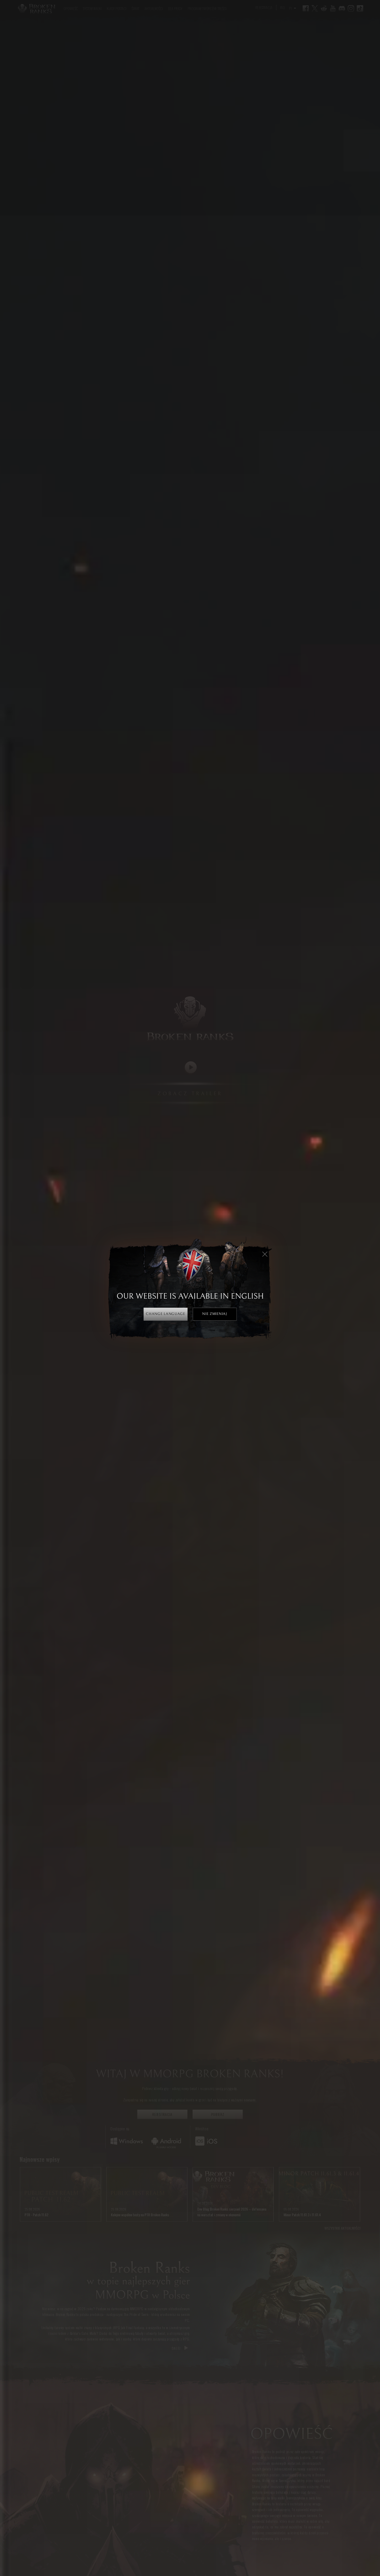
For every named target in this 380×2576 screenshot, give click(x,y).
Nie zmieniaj (214, 1314)
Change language (165, 1314)
